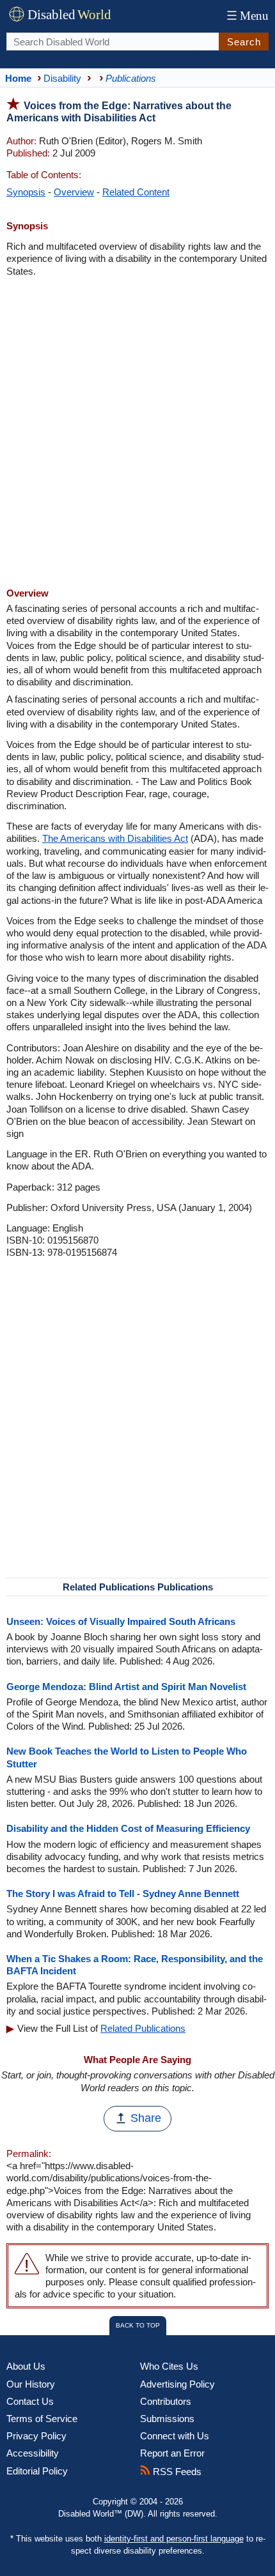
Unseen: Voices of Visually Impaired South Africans (121, 1621)
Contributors (166, 2401)
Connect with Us (175, 2436)
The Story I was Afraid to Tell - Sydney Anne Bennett (123, 1894)
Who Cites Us (169, 2366)
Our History (31, 2384)
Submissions (167, 2419)
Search (244, 42)
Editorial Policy (37, 2471)
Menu (247, 16)
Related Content (136, 192)
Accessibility (33, 2453)
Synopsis (26, 192)
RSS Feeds (176, 2472)
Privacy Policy (36, 2436)
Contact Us (30, 2401)
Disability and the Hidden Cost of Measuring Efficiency (128, 1828)
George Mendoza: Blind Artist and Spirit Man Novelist (126, 1687)
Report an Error (172, 2453)
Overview (74, 192)
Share (146, 2118)
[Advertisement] (137, 434)
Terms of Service (42, 2419)
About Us (26, 2366)
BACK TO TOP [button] (138, 2325)
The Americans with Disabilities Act (115, 838)
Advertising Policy (177, 2384)
